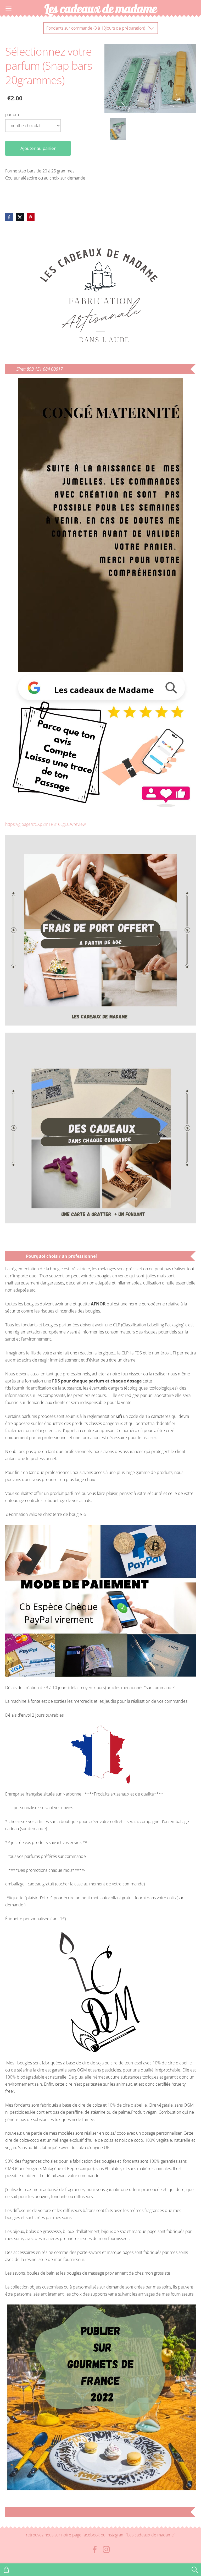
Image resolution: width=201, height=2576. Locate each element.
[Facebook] (95, 2549)
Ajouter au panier (38, 148)
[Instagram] (106, 2549)
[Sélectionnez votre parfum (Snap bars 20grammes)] (118, 129)
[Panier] (6, 2570)
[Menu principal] (9, 9)
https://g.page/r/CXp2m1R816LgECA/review (46, 824)
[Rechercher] (195, 2570)
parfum (12, 115)
